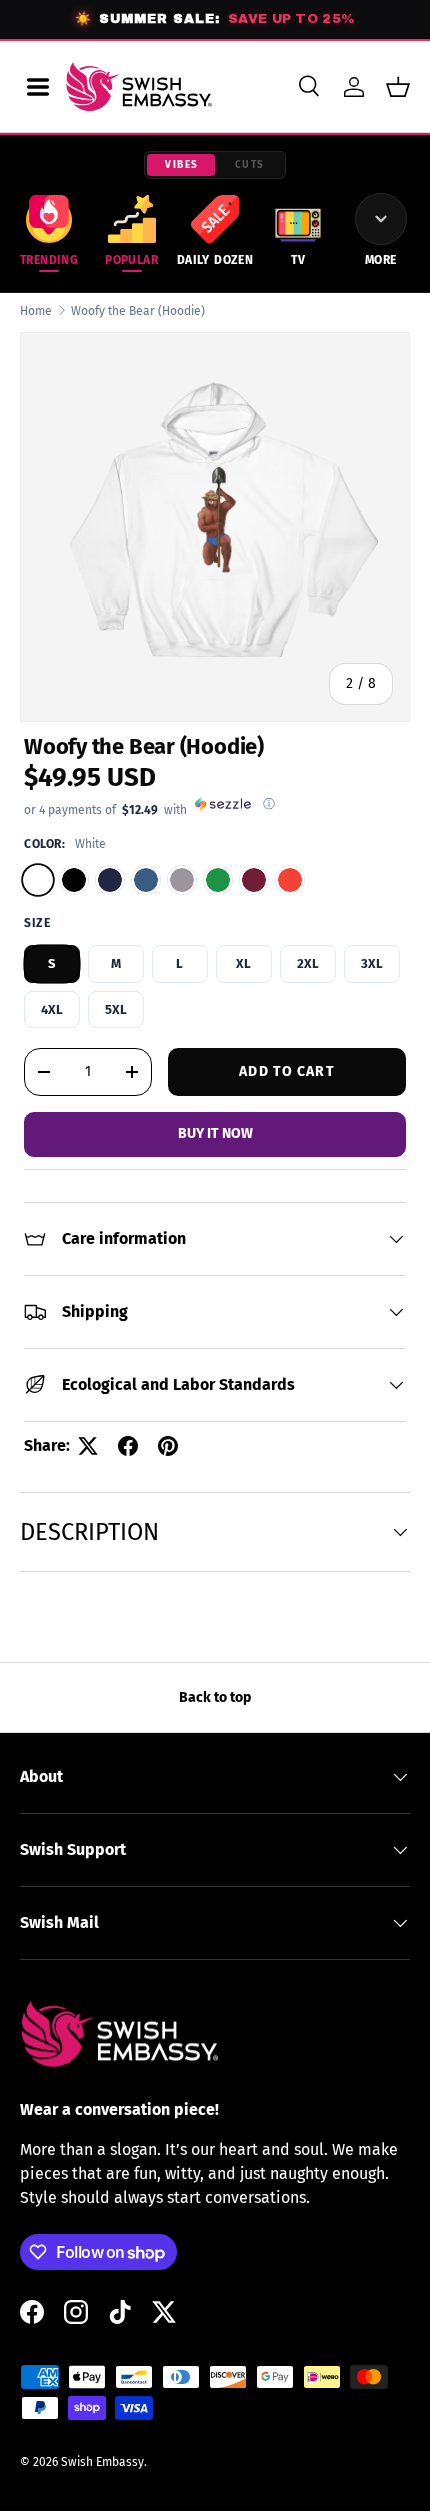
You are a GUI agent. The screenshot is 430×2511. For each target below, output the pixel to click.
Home (36, 311)
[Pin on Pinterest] (168, 1446)
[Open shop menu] (38, 87)
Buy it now (215, 1133)
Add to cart (286, 1071)
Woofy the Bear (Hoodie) (138, 311)
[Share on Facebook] (128, 1446)
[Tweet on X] (88, 1446)
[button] (398, 87)
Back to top (215, 1697)
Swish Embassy (102, 2462)
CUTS (250, 165)
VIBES (182, 165)
